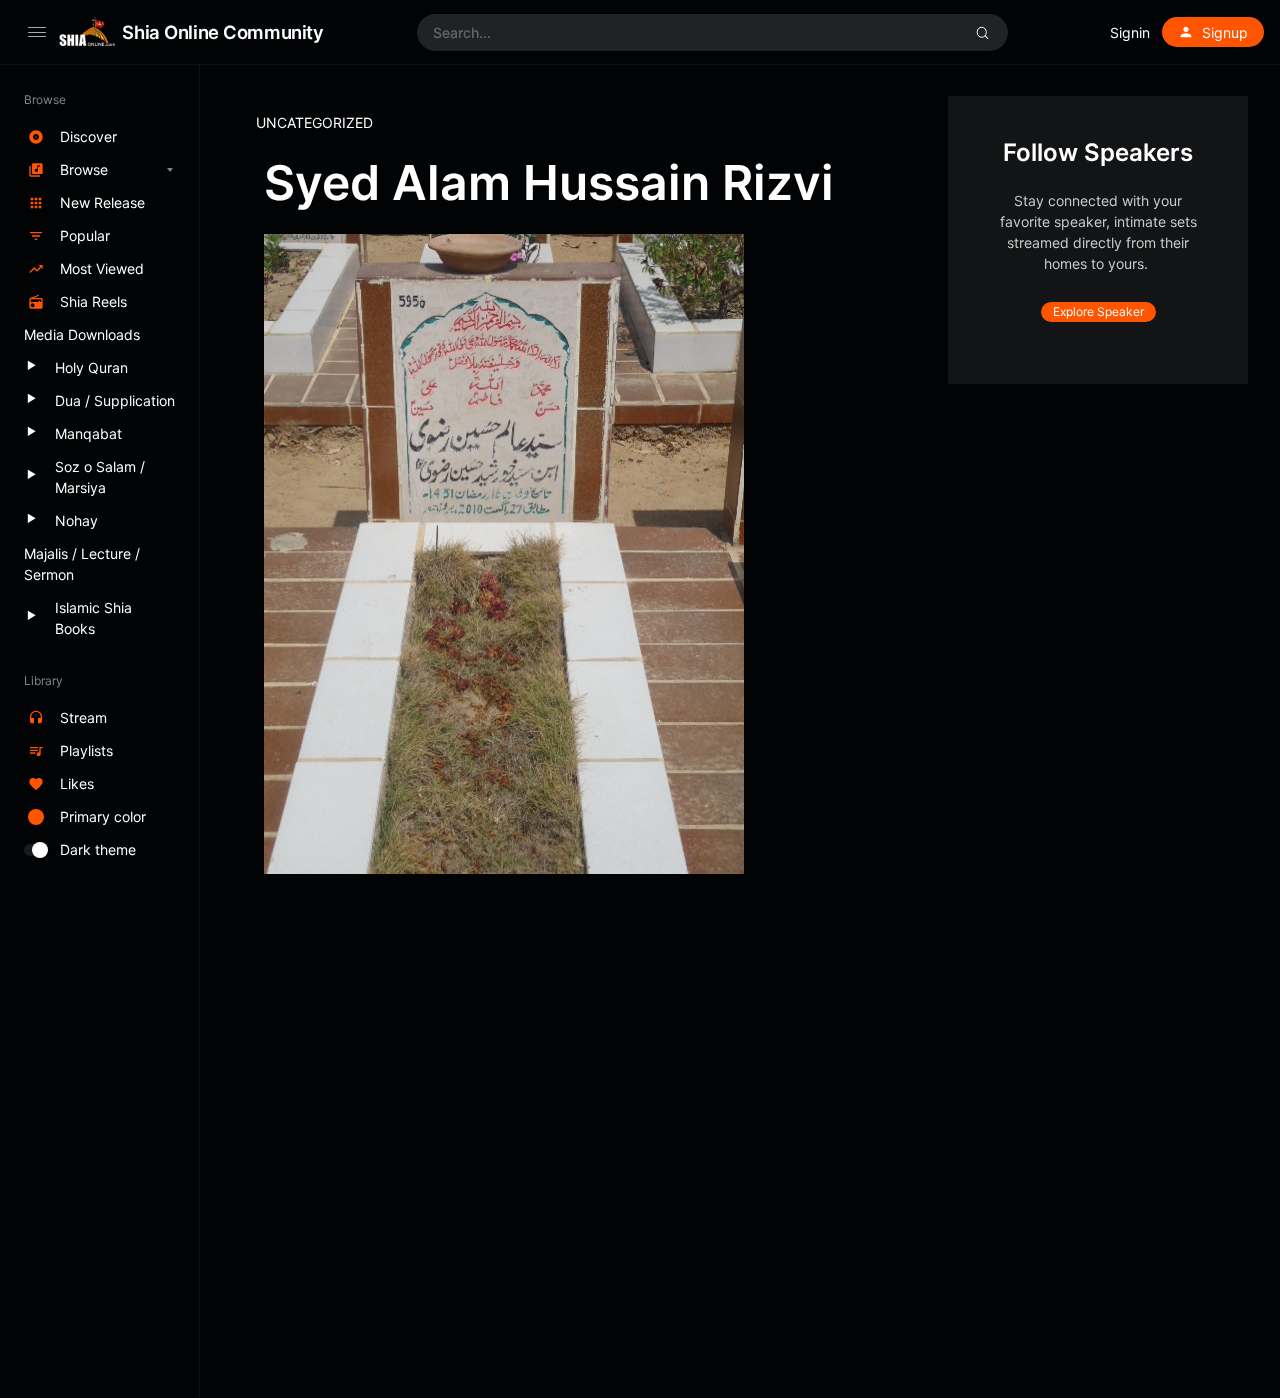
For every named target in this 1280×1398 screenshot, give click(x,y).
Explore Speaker (1098, 311)
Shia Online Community (222, 32)
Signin (1130, 32)
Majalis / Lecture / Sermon (82, 564)
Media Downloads (82, 334)
